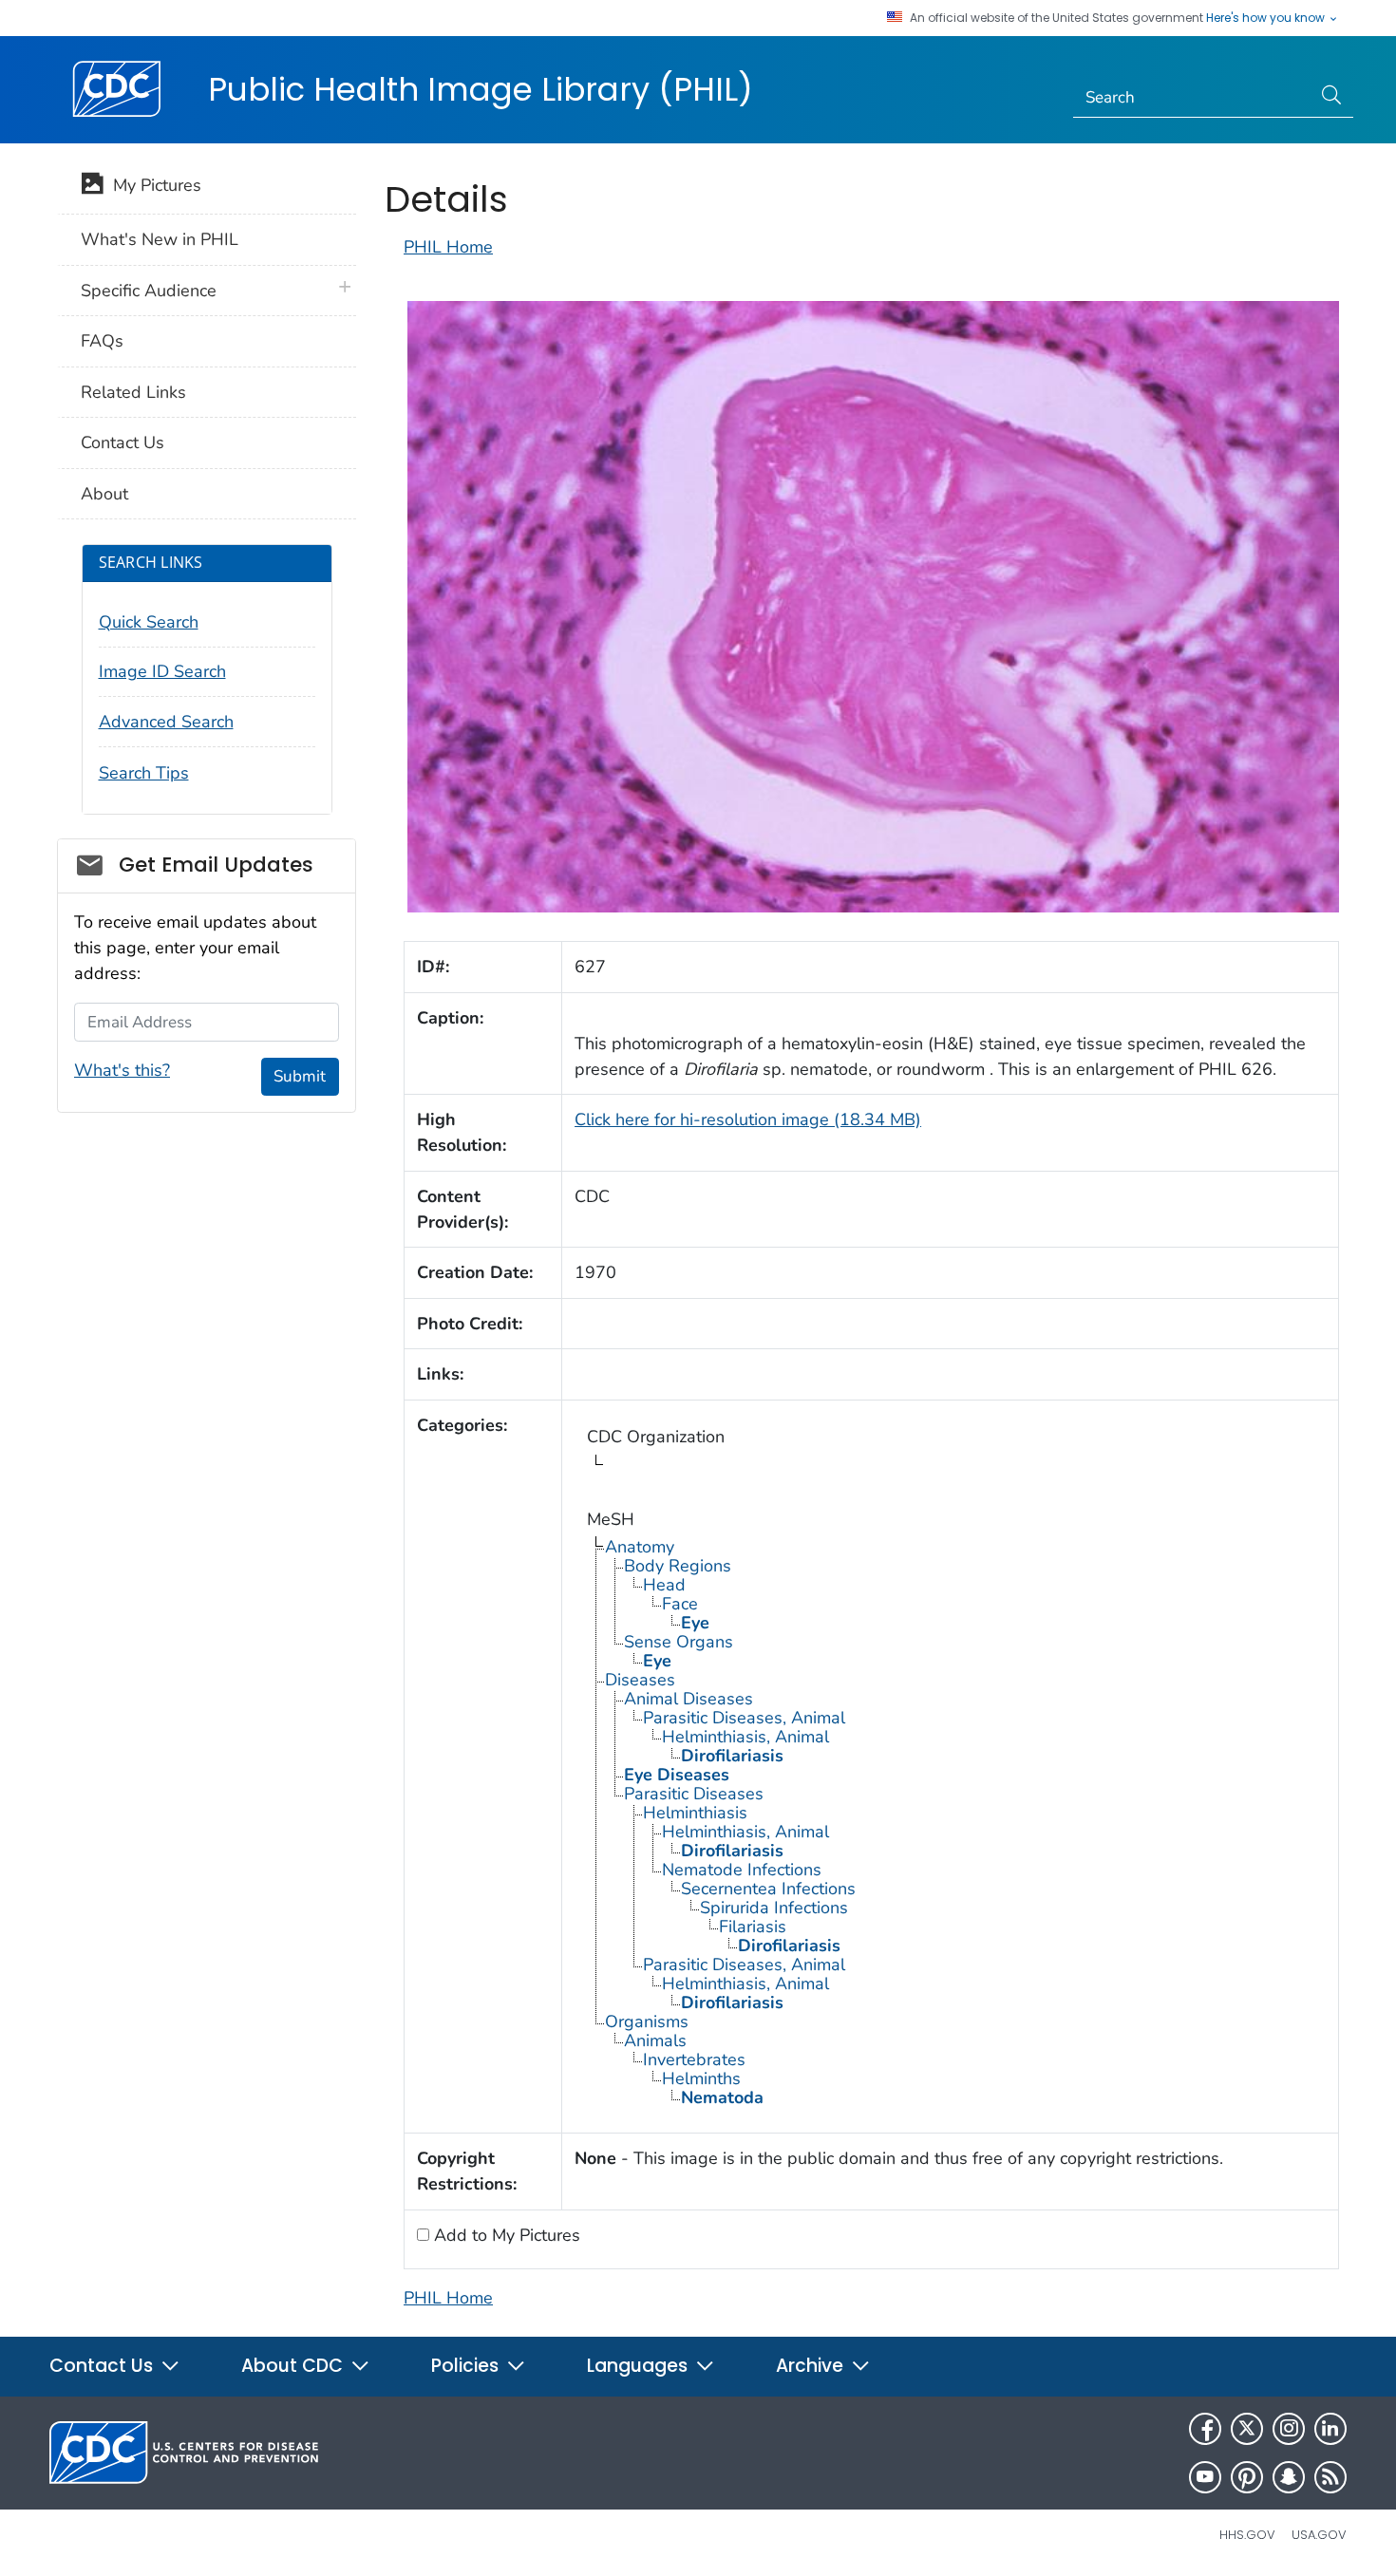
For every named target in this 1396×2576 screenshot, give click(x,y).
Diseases (640, 1680)
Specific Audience (149, 291)
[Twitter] (1247, 2429)
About (104, 494)
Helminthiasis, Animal (745, 1737)
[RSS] (1330, 2477)
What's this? (122, 1070)
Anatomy (640, 1547)
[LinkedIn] (1330, 2429)
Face (680, 1604)
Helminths (701, 2078)
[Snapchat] (1289, 2477)
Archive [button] (812, 2366)
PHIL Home (448, 247)
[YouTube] (1205, 2477)
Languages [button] (640, 2366)
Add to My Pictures (505, 2235)
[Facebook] (1205, 2429)
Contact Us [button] (104, 2366)
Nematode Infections (742, 1870)
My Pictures (152, 185)
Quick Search (149, 622)
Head (664, 1585)
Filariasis (753, 1927)
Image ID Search (162, 671)
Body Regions (678, 1566)
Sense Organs (679, 1642)
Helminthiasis (695, 1813)
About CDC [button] (294, 2366)
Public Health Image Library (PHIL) (481, 89)
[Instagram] (1289, 2429)
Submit (300, 1076)
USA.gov (1319, 2535)
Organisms (647, 2021)
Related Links (133, 392)
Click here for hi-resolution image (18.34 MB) (748, 1119)
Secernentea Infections (768, 1889)
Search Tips (144, 773)
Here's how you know (1267, 18)
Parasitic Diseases (694, 1794)
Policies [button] (467, 2366)
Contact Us (123, 442)
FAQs (102, 341)
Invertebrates (694, 2059)
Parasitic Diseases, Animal (744, 1718)
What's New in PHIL (160, 239)
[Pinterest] (1247, 2477)
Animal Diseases (689, 1699)
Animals (655, 2040)
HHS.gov (1247, 2535)
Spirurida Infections (774, 1908)
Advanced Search (166, 722)
